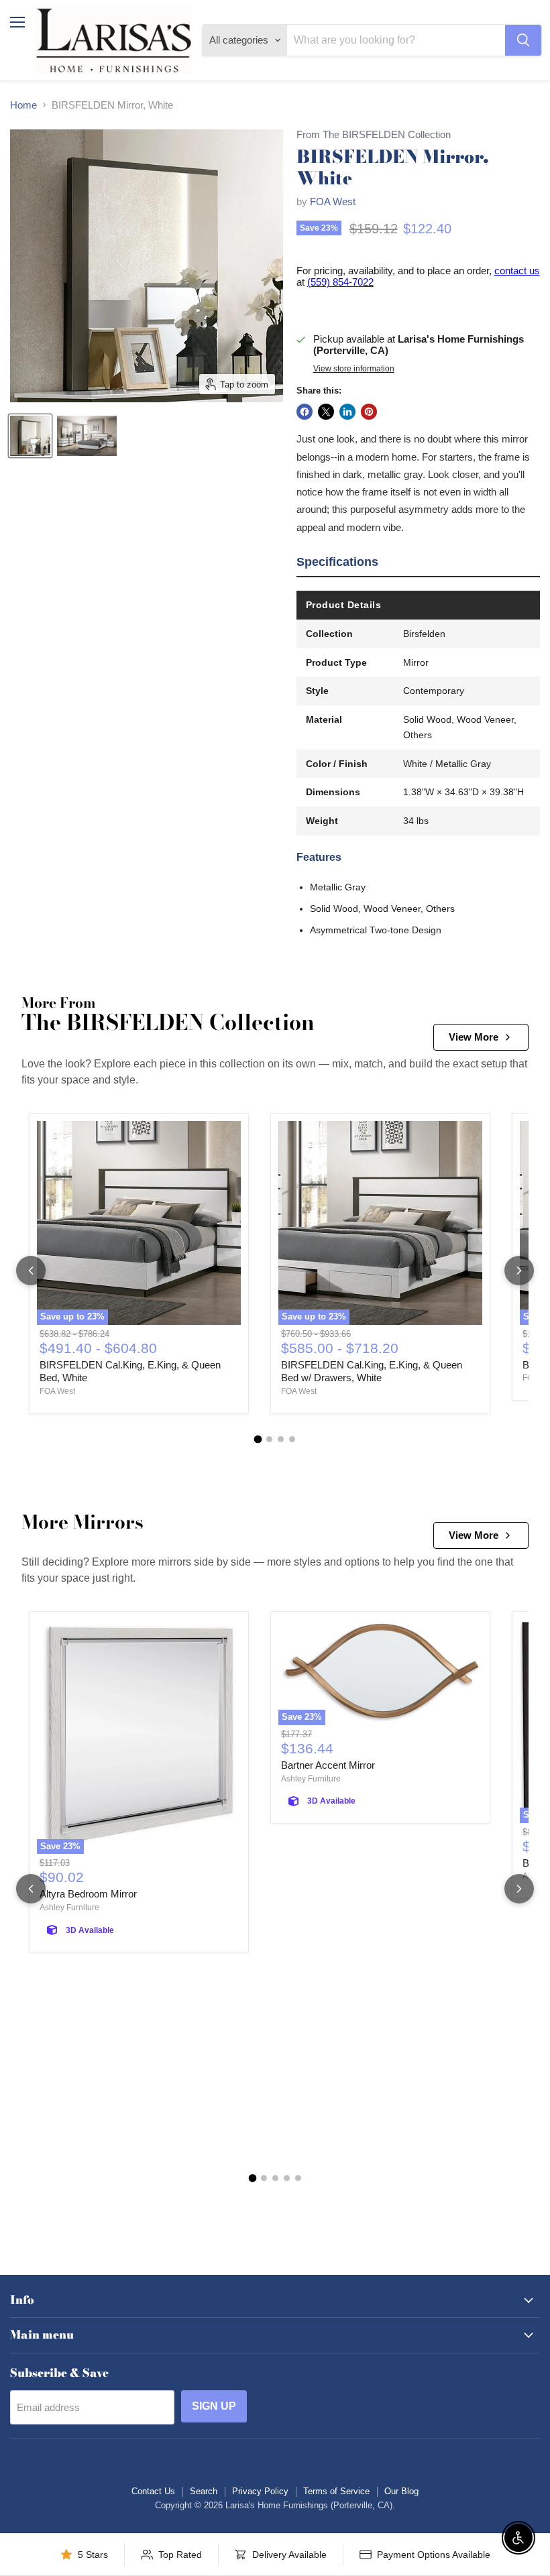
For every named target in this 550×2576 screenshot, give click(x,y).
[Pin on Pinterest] (369, 412)
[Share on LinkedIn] (347, 412)
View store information (354, 369)
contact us (517, 271)
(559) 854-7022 (340, 282)
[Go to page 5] (298, 2178)
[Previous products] (31, 1271)
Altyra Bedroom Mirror (88, 1894)
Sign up (214, 2406)
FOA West (333, 201)
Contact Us (153, 2491)
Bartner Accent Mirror (328, 1765)
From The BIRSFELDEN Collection (374, 135)
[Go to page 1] (258, 1440)
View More (474, 1037)
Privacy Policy (260, 2491)
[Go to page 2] (269, 1439)
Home (23, 105)
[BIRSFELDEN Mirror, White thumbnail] (30, 436)
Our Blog (401, 2491)
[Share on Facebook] (305, 412)
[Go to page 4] (292, 1439)
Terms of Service (336, 2491)
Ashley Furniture (69, 1908)
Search (204, 2491)
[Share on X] (326, 412)
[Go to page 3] (281, 1439)
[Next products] (519, 1271)
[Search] (523, 40)
